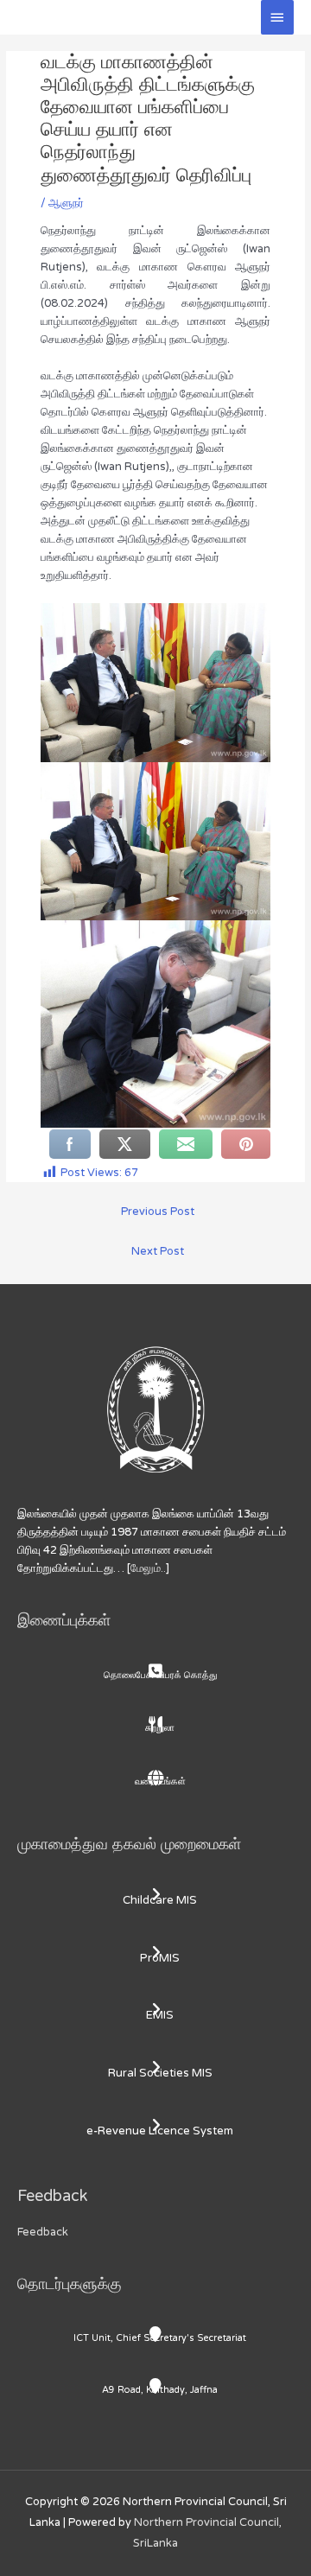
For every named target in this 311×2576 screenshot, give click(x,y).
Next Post (158, 1251)
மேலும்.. (148, 1568)
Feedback (43, 2232)
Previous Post (158, 1212)
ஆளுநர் (66, 203)
